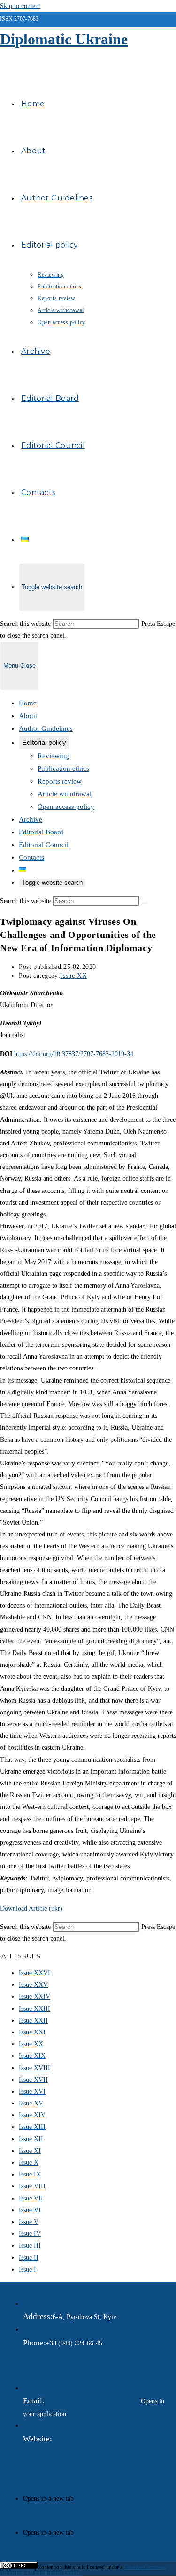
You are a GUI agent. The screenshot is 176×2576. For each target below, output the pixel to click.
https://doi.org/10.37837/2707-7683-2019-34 (74, 1054)
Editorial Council (44, 845)
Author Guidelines (46, 728)
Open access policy (66, 807)
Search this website (26, 624)
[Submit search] (145, 903)
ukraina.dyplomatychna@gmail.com (93, 2401)
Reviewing (53, 756)
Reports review (60, 781)
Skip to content (20, 6)
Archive (31, 819)
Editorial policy (44, 742)
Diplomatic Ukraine (64, 39)
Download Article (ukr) (31, 1908)
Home (28, 703)
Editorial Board (41, 832)
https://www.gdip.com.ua (85, 2439)
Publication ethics (63, 768)
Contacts (31, 857)
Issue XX (73, 976)
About (28, 716)
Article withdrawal (65, 794)
